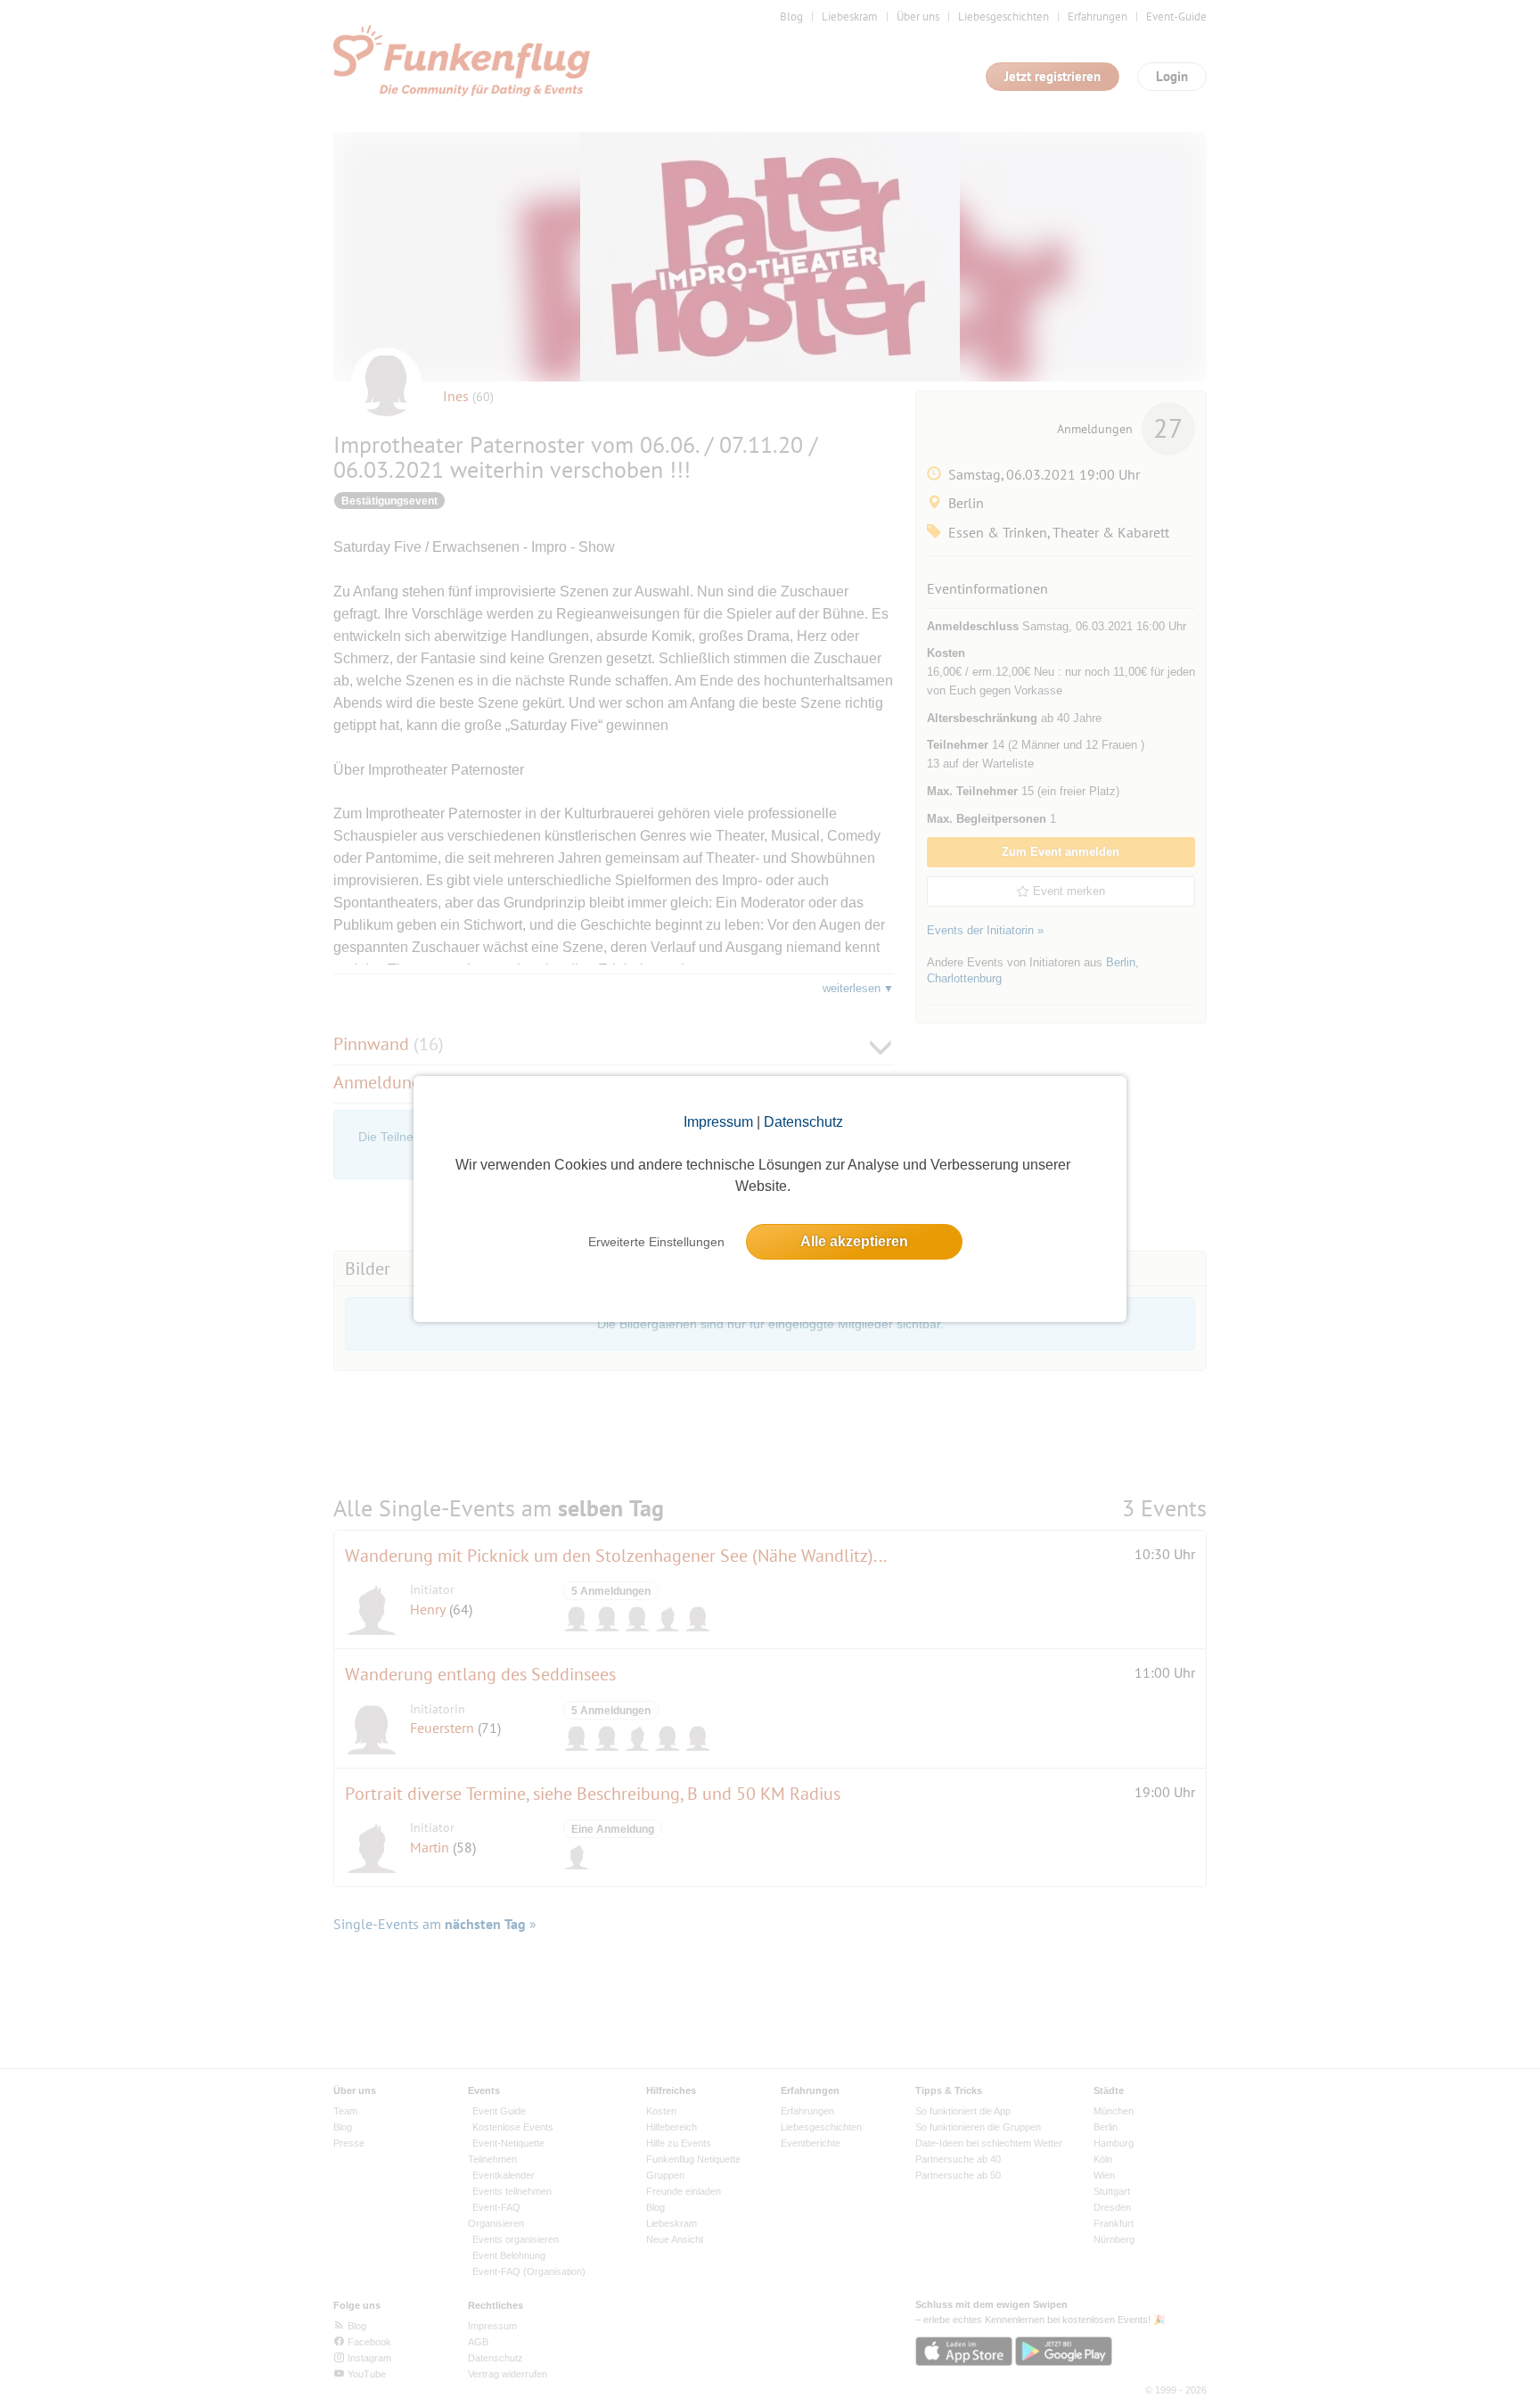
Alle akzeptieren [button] (854, 1241)
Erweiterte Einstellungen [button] (656, 1242)
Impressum (718, 1122)
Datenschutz (803, 1122)
